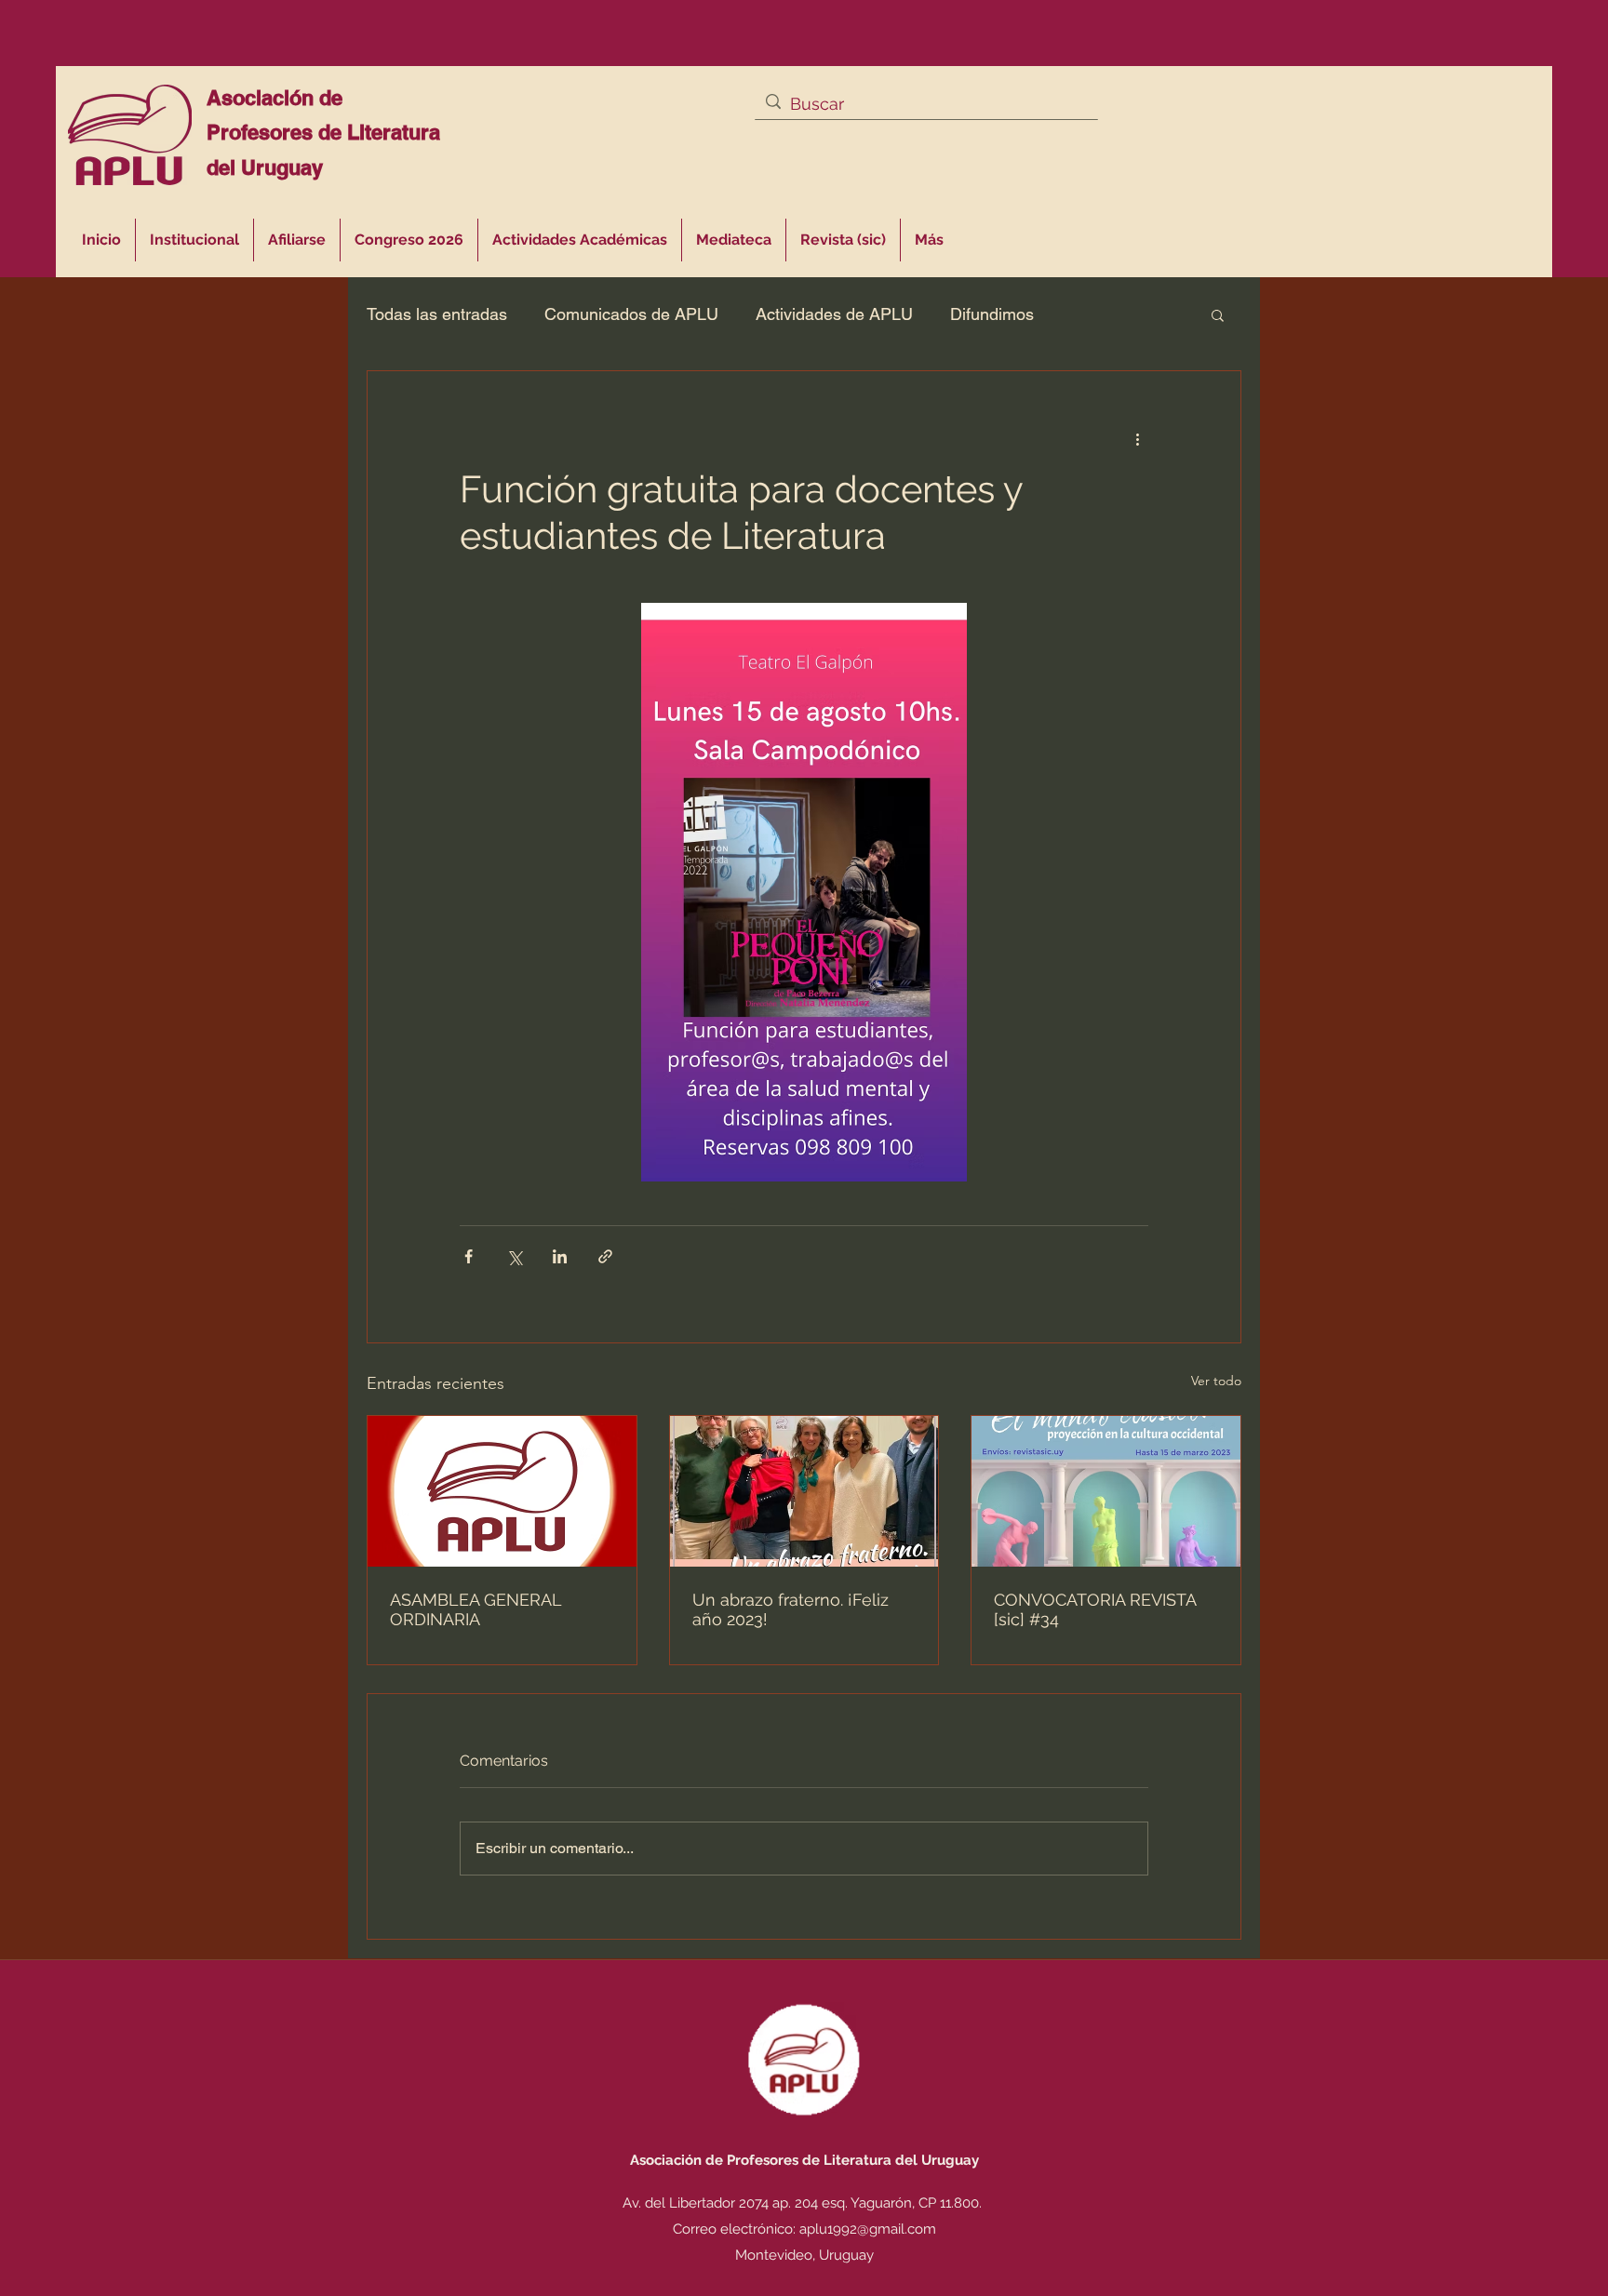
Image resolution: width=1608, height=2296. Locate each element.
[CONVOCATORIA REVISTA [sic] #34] (1106, 1491)
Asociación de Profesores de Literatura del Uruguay (323, 133)
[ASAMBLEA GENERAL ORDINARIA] (502, 1491)
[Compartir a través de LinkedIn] (560, 1256)
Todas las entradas (437, 314)
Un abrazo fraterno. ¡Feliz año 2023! (791, 1609)
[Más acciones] (1137, 438)
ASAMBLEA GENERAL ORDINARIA (476, 1609)
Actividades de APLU (834, 314)
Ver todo (1216, 1381)
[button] (580, 240)
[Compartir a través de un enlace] (605, 1256)
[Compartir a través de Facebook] (469, 1256)
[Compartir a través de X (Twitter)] (514, 1256)
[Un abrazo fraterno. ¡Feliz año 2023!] (804, 1491)
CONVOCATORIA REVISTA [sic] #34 (1095, 1609)
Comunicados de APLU (631, 314)
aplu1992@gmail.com (868, 2229)
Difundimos (992, 314)
